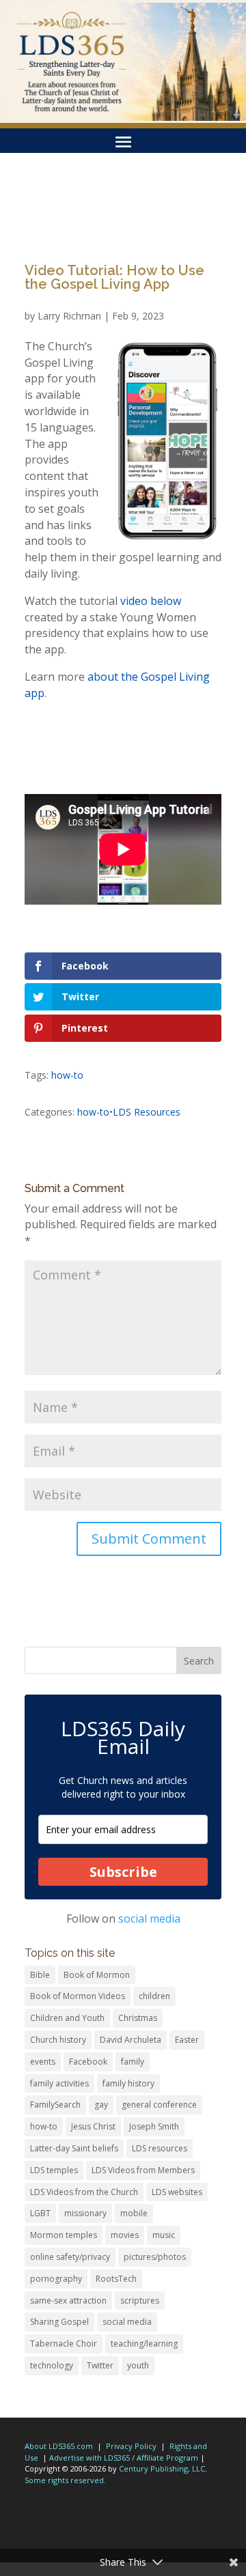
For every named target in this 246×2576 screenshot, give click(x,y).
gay (101, 2105)
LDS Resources (147, 1112)
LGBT (40, 2213)
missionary (85, 2213)
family (133, 2062)
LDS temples (54, 2170)
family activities (59, 2083)
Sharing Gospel (59, 2322)
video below (151, 601)
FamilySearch (55, 2105)
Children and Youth (67, 2018)
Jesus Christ (93, 2126)
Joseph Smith (154, 2126)
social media (149, 1919)
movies (125, 2235)
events (43, 2062)
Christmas (138, 2018)
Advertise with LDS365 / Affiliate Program (124, 2458)
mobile (134, 2213)
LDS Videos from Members (143, 2170)
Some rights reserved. (65, 2480)
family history (128, 2083)
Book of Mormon (97, 1975)
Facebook (88, 2062)
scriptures (140, 2301)
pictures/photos (155, 2257)
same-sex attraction (68, 2301)
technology (52, 2365)
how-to (67, 1075)
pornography (56, 2279)
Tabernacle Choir (64, 2344)
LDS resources (160, 2148)
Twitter (100, 2365)
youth (138, 2365)
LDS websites (177, 2192)
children (154, 1996)
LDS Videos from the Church (84, 2192)
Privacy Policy (131, 2446)
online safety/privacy (70, 2257)
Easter (187, 2040)
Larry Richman (69, 316)
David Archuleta (131, 2040)
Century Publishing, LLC (162, 2468)
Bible (40, 1975)
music (164, 2235)
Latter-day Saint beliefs (74, 2148)
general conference (159, 2105)
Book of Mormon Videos (78, 1996)
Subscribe (123, 1872)
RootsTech (116, 2279)
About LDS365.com (59, 2446)
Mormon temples (64, 2235)
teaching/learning (144, 2344)
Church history (58, 2040)
